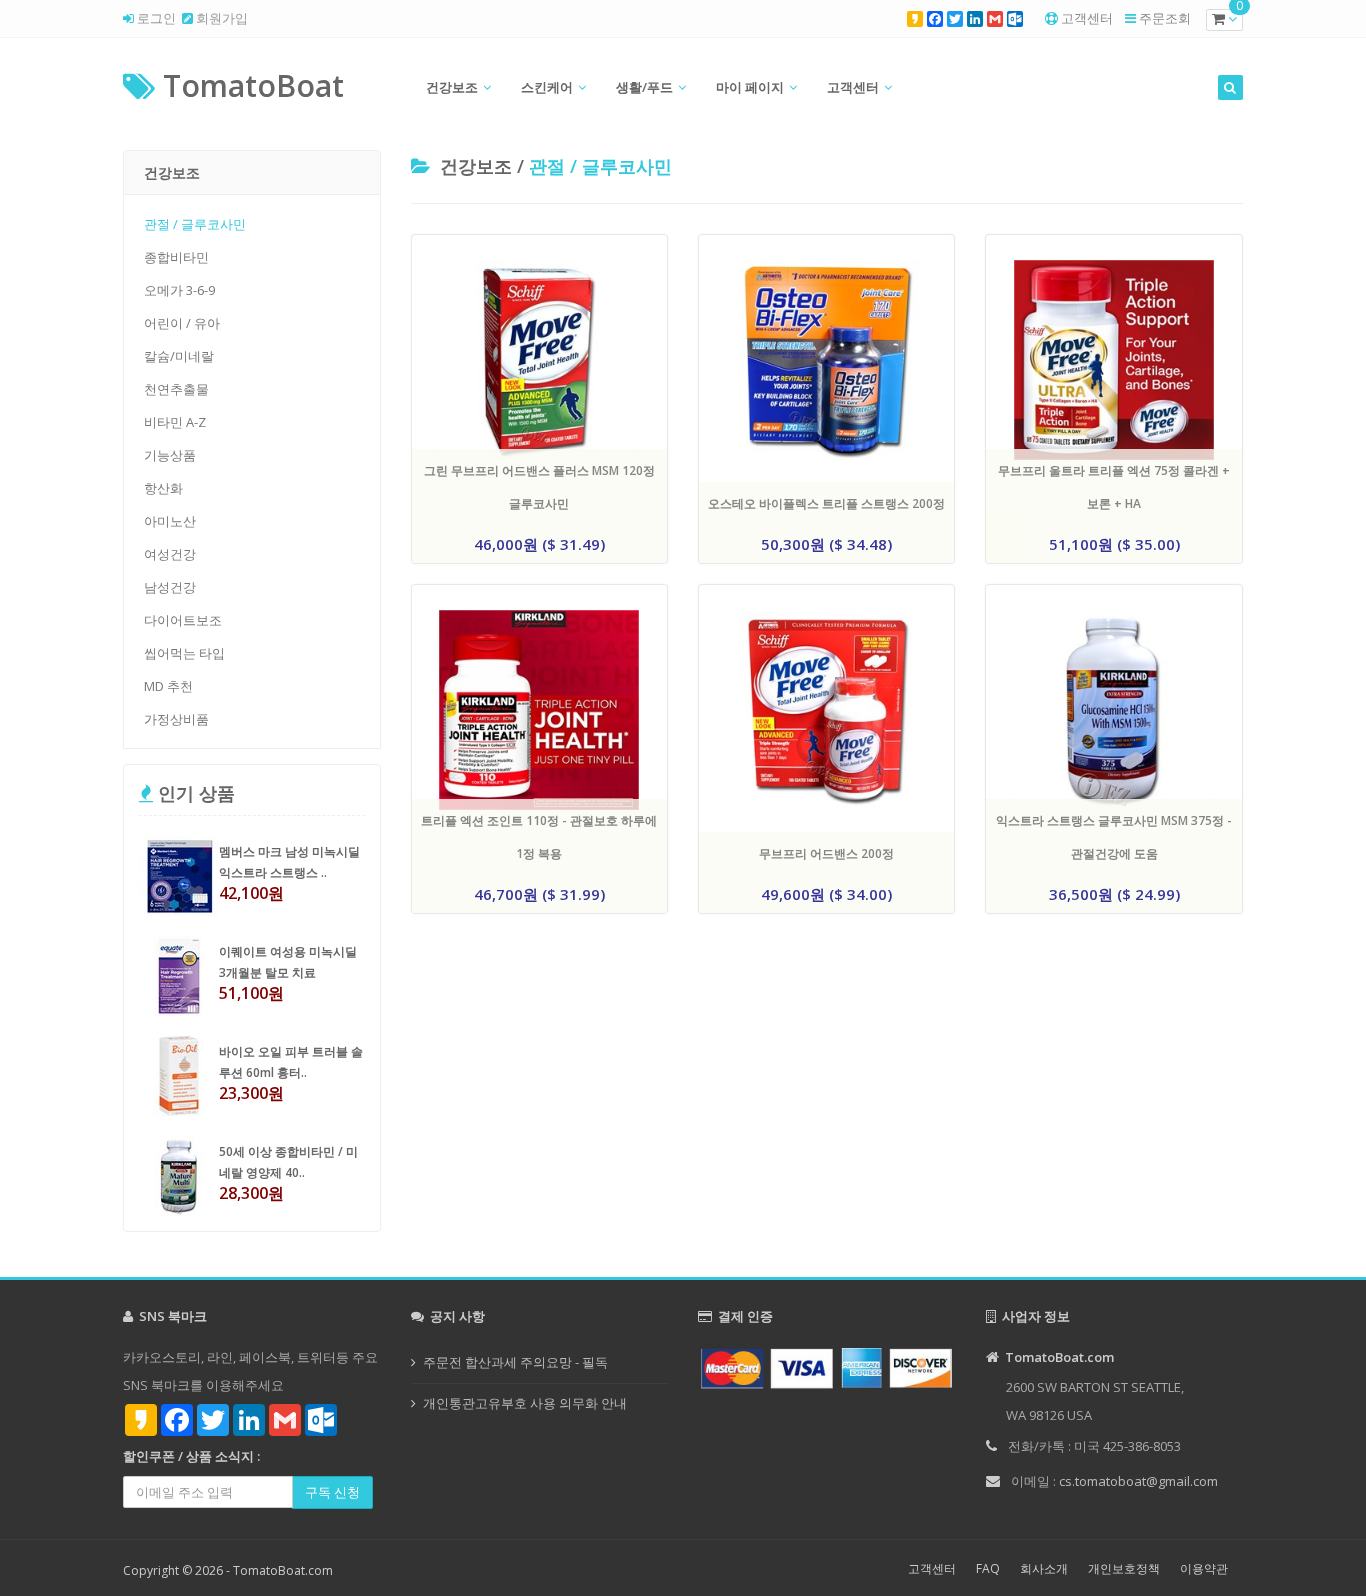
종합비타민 (176, 257)
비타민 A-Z (175, 422)
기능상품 (170, 455)
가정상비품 (176, 719)
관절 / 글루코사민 (195, 224)
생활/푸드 (644, 87)
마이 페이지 (750, 87)
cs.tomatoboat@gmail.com (1138, 1481)
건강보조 (452, 87)
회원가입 (220, 18)
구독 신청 (332, 1492)
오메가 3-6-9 (179, 290)
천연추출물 (176, 389)
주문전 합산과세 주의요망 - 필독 (515, 1362)
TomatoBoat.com (283, 1570)
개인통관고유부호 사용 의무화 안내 (525, 1403)
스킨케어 (547, 87)
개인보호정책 (1124, 1568)
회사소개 (1044, 1568)
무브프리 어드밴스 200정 (826, 853)
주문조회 (1165, 18)
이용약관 (1204, 1568)
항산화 (163, 488)
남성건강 (170, 587)
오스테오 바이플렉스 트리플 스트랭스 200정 (826, 503)
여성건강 (170, 554)
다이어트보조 (183, 620)
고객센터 (1087, 18)
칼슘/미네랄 (179, 356)
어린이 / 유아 (182, 323)
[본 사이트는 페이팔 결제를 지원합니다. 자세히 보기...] (827, 1366)
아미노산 (170, 521)
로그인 (155, 18)
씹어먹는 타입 (184, 653)
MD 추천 (168, 686)
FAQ (988, 1568)
